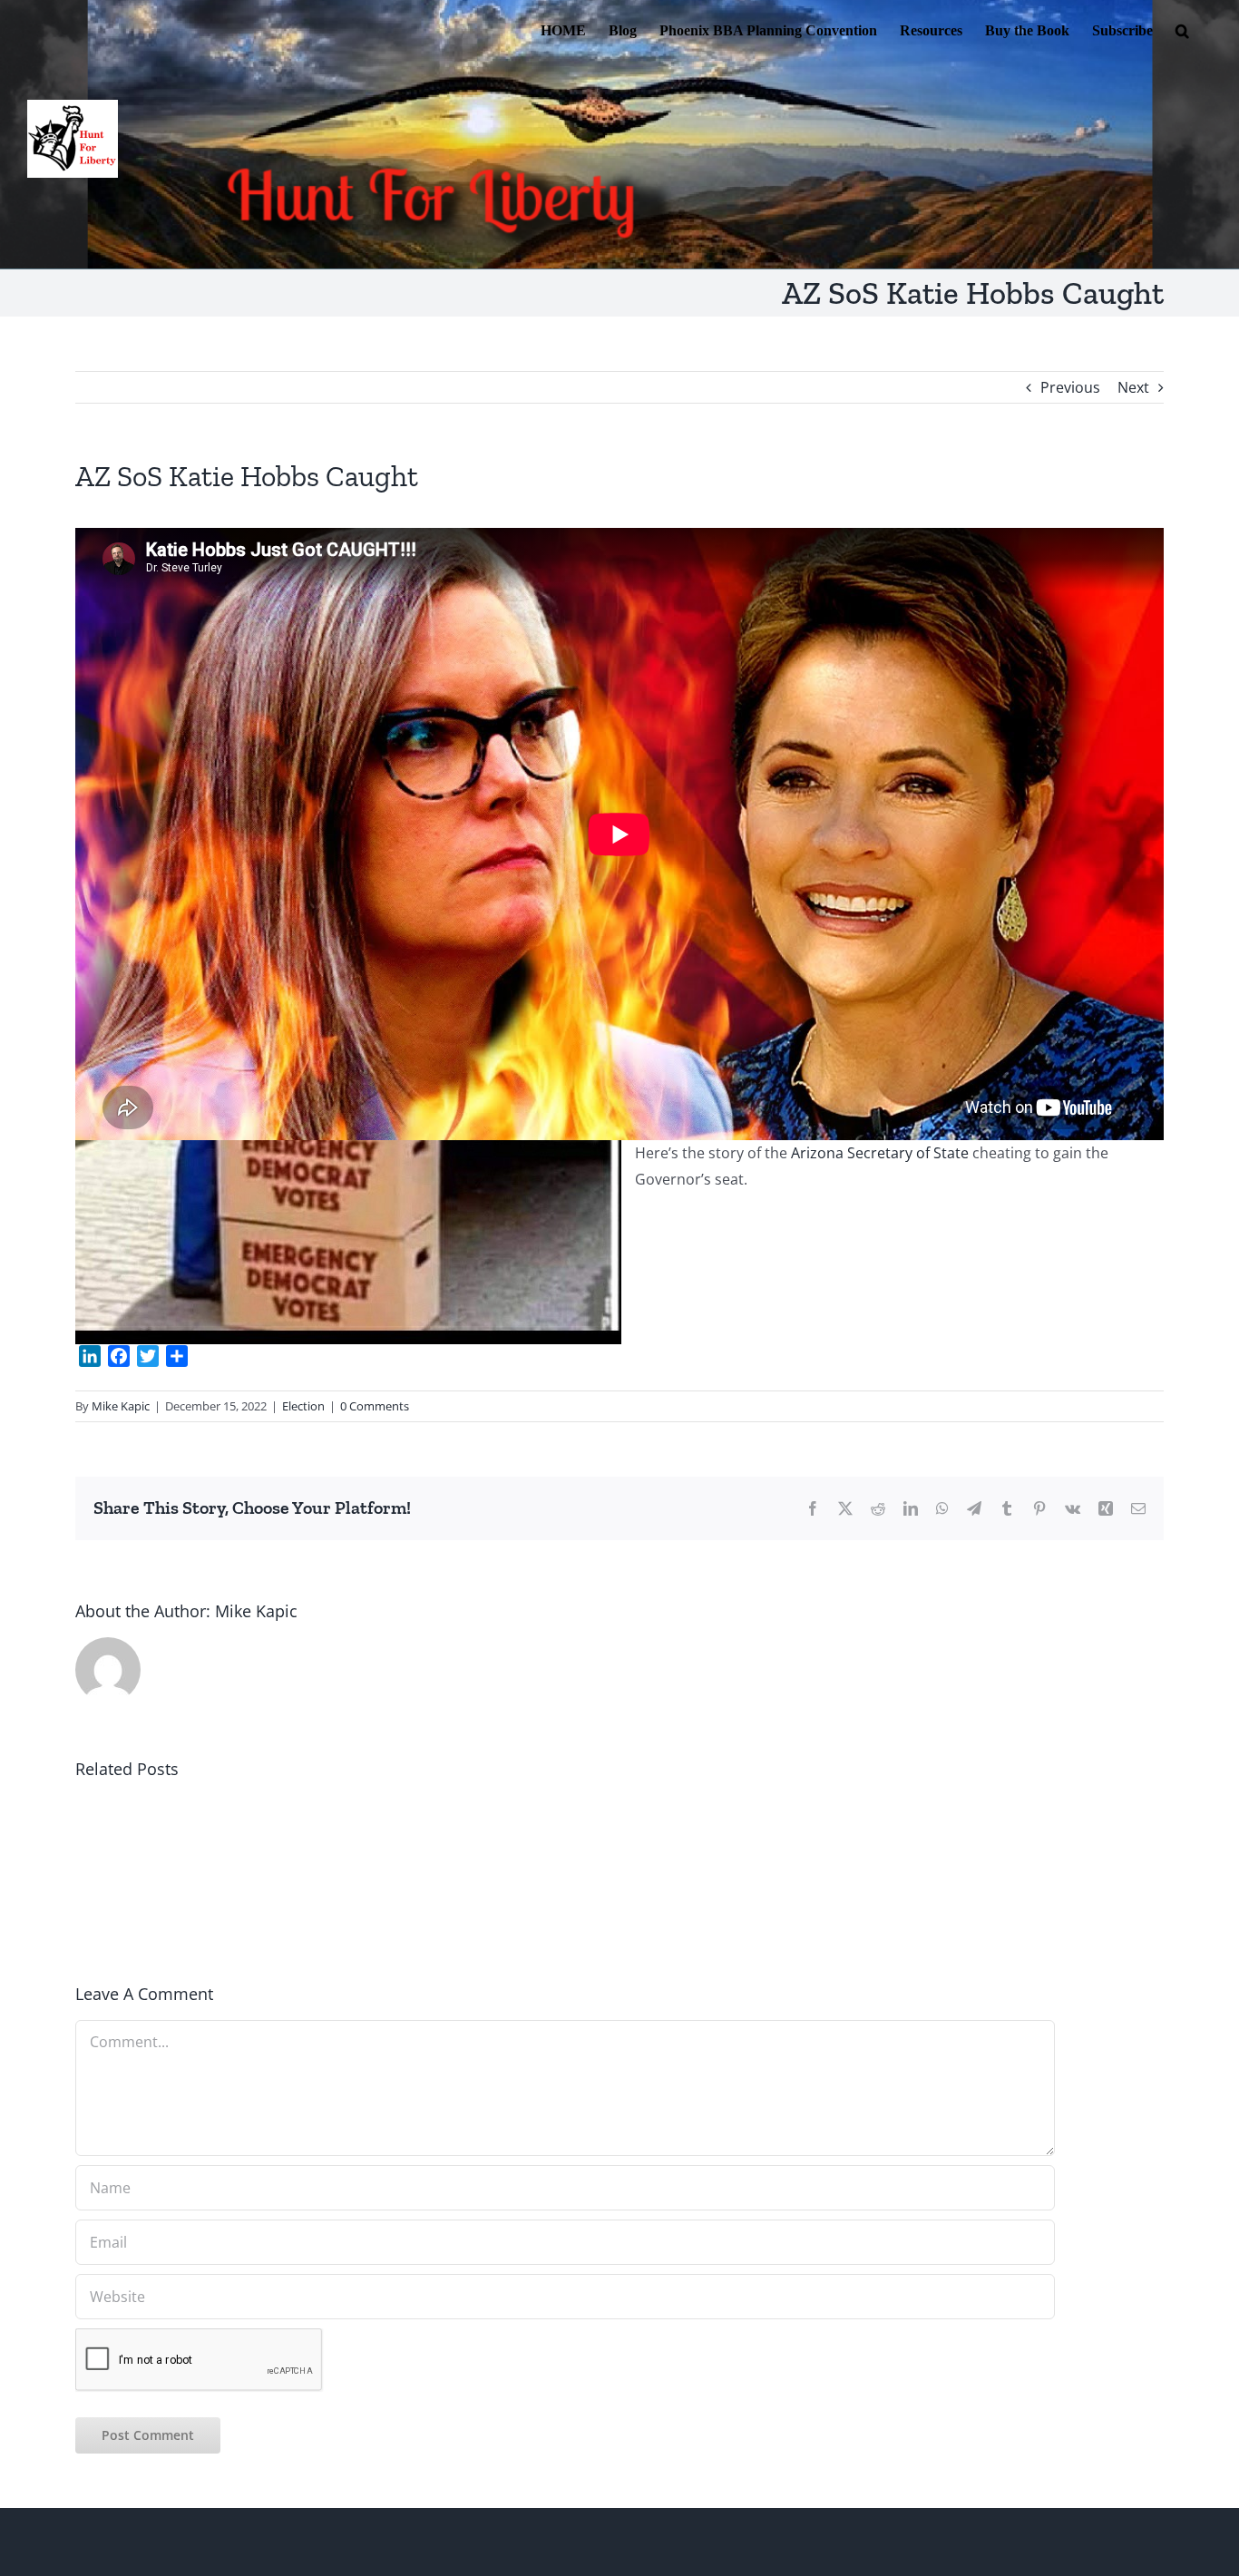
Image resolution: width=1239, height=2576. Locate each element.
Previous (1070, 387)
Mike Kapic (121, 1406)
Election (303, 1406)
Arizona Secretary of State (880, 1153)
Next (1133, 387)
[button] (1182, 29)
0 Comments (375, 1406)
